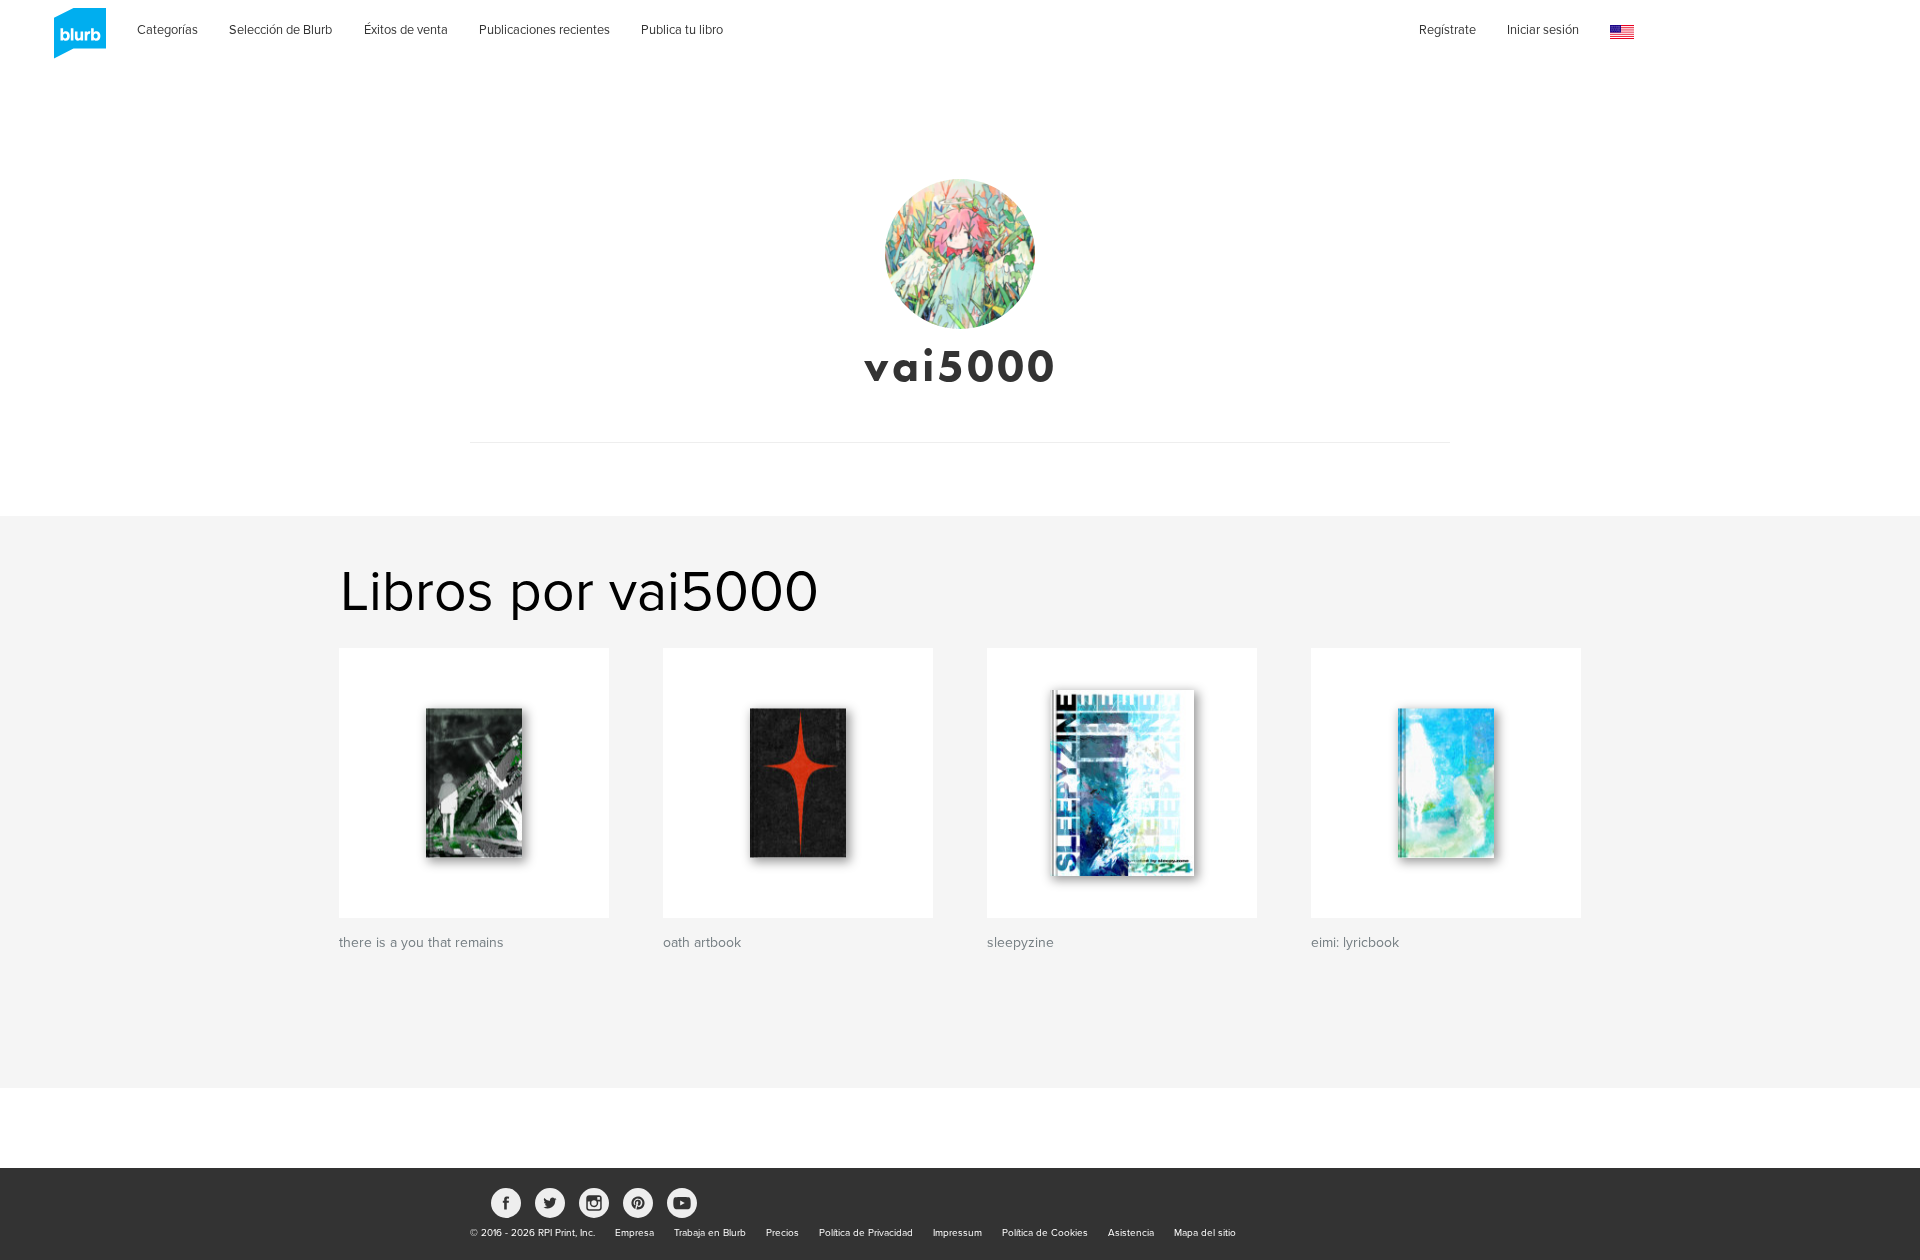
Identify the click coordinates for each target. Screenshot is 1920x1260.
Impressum (957, 1233)
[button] (1622, 32)
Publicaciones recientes (544, 30)
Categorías (167, 30)
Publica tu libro (682, 30)
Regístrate (1447, 30)
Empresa (634, 1233)
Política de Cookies (1045, 1233)
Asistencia (1131, 1233)
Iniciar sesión (1543, 30)
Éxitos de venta (406, 30)
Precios (782, 1233)
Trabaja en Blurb (710, 1233)
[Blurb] (74, 40)
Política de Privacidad (866, 1233)
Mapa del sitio (1205, 1233)
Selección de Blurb (280, 30)
